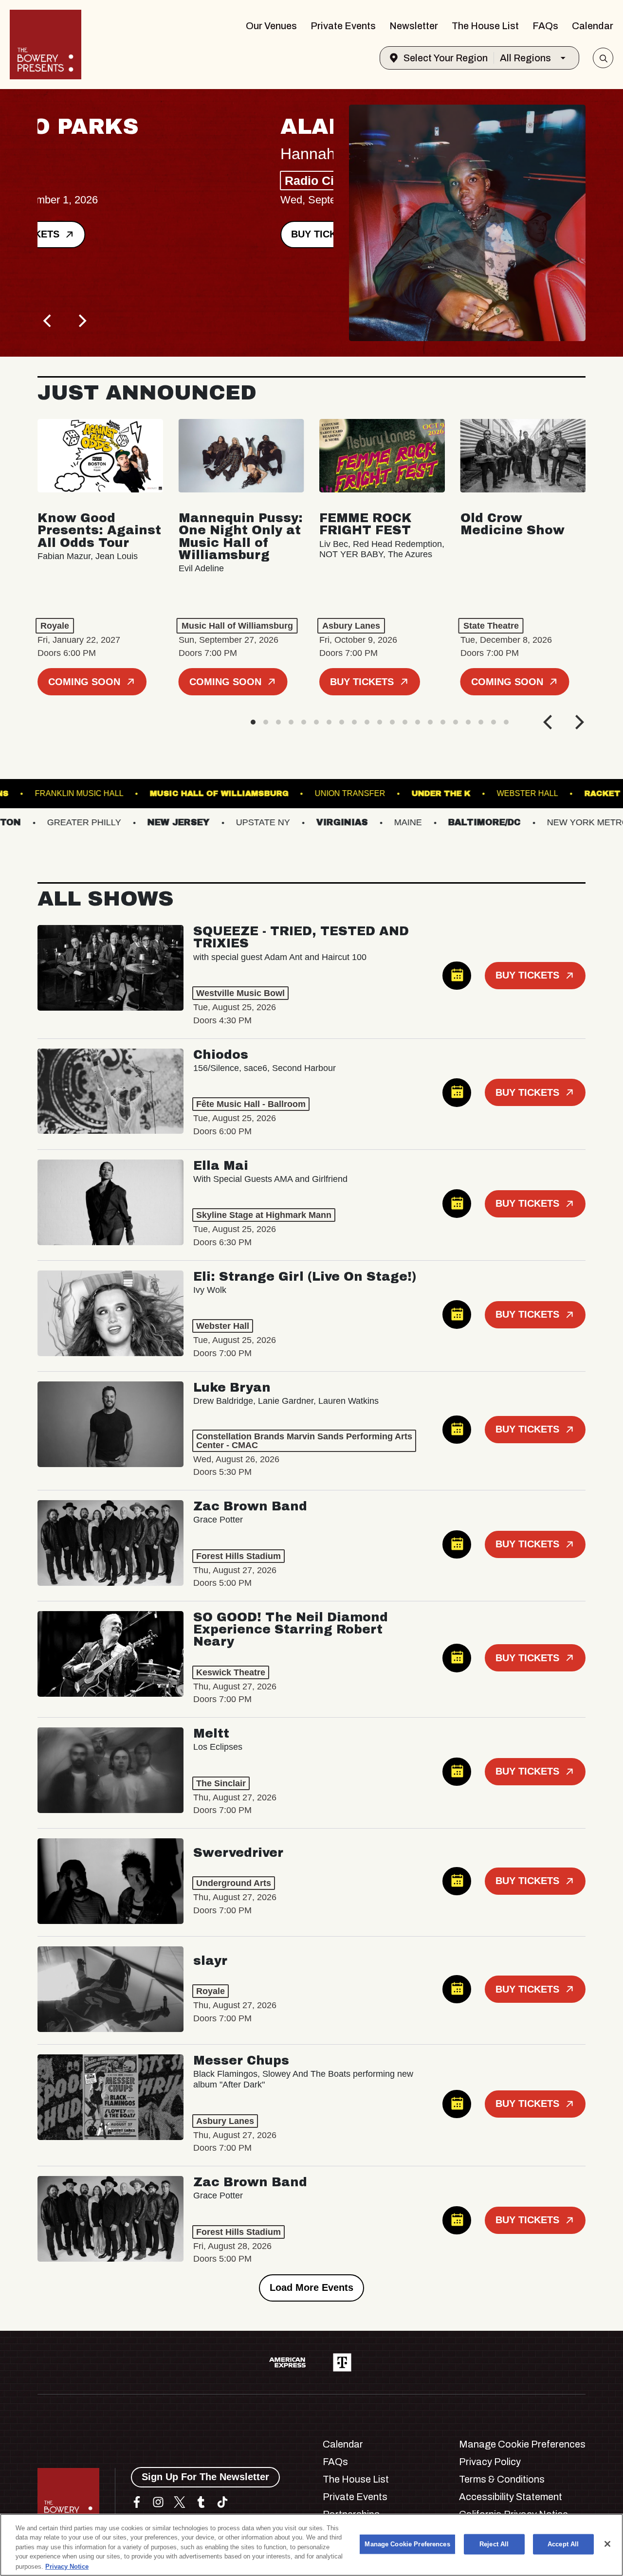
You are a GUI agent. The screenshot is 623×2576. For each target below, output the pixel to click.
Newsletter (414, 26)
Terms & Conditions (502, 2479)
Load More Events (311, 2287)
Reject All (494, 2544)
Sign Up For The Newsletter (205, 2477)
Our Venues (271, 26)
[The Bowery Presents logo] (46, 45)
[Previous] (48, 321)
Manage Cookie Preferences (407, 2544)
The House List (485, 26)
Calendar (593, 26)
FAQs (545, 26)
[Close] (607, 2544)
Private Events (343, 26)
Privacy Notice (67, 2566)
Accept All (563, 2544)
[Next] (81, 321)
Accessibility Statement (511, 2497)
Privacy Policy (490, 2462)
